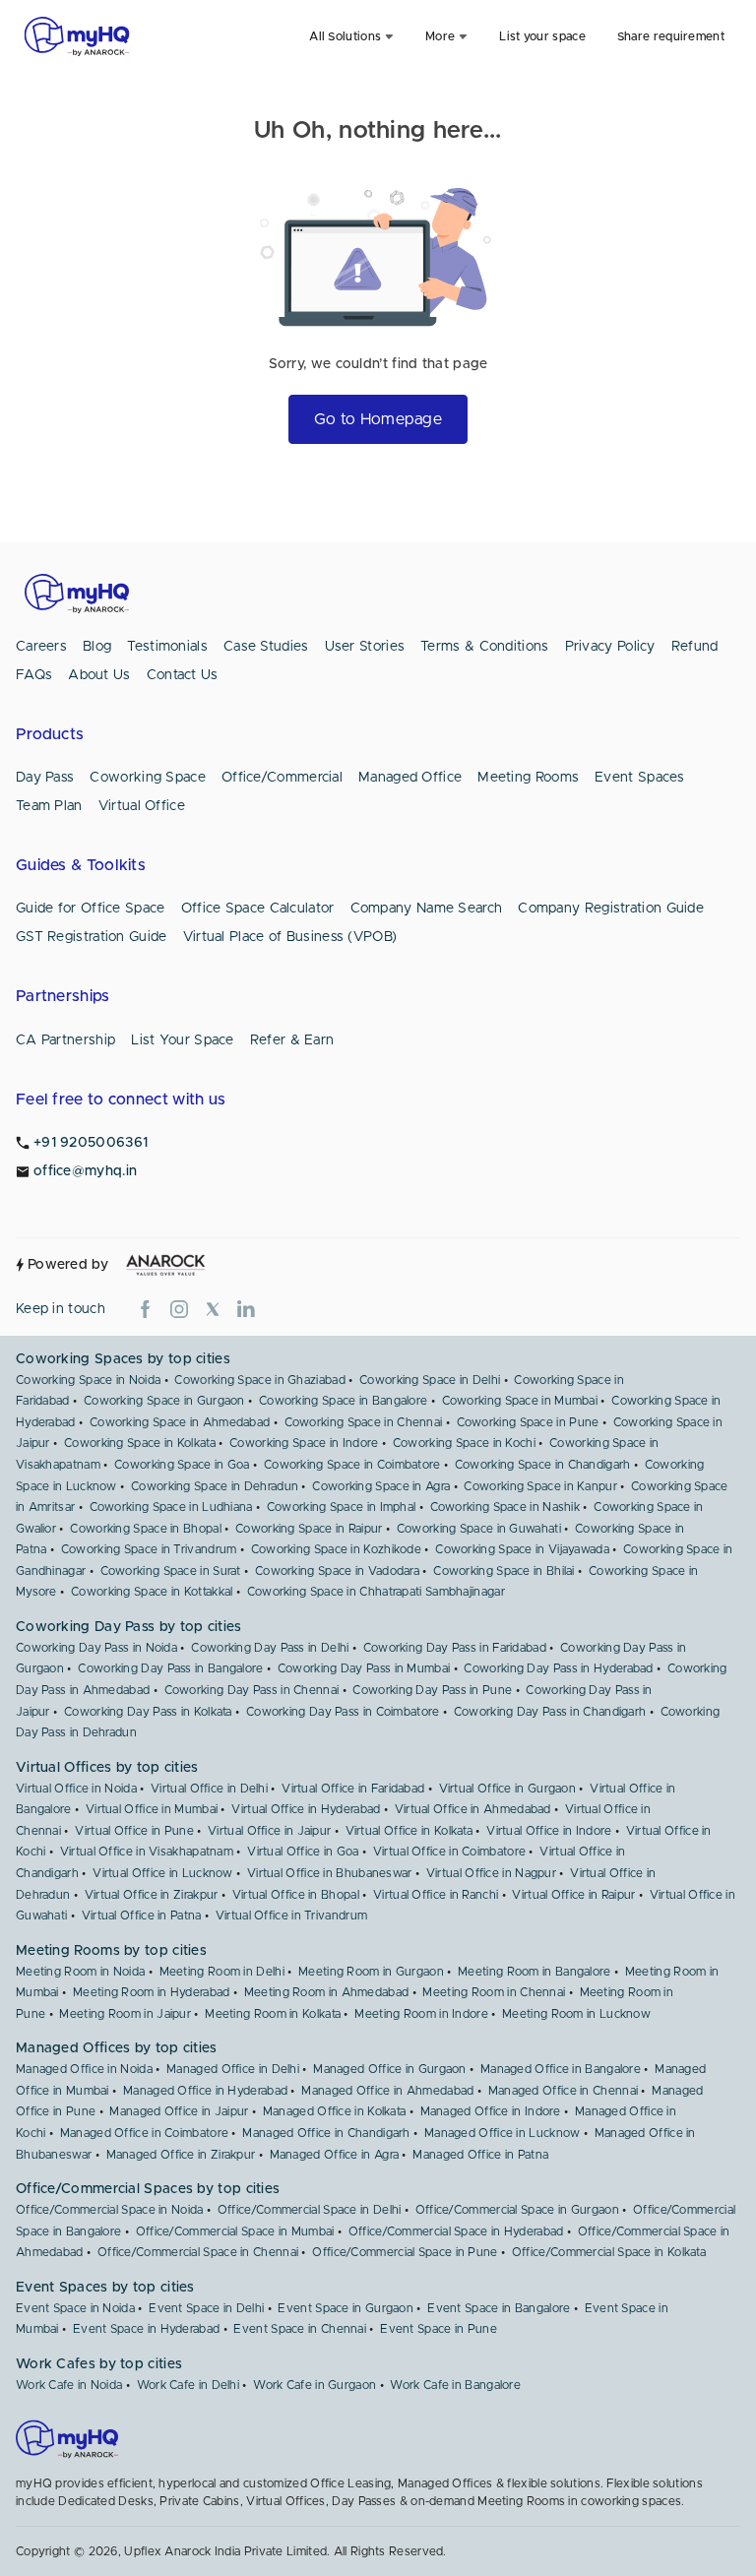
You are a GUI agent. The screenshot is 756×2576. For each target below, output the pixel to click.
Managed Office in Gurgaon (390, 2069)
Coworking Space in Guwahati (479, 1529)
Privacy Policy (610, 647)
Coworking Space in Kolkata (140, 1443)
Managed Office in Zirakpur (181, 2155)
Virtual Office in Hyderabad (306, 1809)
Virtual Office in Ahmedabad (473, 1809)
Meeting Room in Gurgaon (371, 1972)
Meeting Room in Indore (421, 2014)
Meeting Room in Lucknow (576, 2014)
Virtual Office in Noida (76, 1789)
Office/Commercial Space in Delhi (310, 2210)
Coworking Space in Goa (182, 1465)
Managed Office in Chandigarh (326, 2133)
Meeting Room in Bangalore (535, 1972)
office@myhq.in (85, 1171)
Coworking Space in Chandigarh (543, 1465)
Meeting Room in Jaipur (125, 2014)
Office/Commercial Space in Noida (110, 2210)
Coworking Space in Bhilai (504, 1571)
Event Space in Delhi (206, 2308)
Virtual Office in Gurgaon (508, 1789)
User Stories (365, 647)
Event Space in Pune (439, 2329)
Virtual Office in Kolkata (409, 1831)
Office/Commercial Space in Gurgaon (517, 2210)
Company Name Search (427, 909)
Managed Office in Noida (84, 2069)
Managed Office (410, 778)
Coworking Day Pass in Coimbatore (343, 1712)
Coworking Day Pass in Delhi (270, 1648)
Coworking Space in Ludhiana (171, 1507)
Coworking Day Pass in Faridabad (455, 1648)
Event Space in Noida (75, 2308)
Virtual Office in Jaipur (269, 1831)
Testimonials (167, 647)
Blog (97, 647)
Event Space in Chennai (300, 2329)
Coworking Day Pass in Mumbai (364, 1668)
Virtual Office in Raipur (573, 1895)
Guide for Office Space (91, 909)
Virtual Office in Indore (549, 1831)
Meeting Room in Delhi (222, 1972)
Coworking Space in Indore (304, 1443)
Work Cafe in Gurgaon (315, 2385)
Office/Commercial (282, 778)
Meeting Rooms (528, 778)
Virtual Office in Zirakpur (152, 1895)
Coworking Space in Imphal (342, 1507)
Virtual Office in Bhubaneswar (330, 1873)
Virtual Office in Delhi (209, 1789)
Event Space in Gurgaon (346, 2308)
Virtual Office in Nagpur (491, 1873)
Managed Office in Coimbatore (144, 2133)
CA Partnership (65, 1040)
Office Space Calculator (258, 909)
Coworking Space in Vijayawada (522, 1549)
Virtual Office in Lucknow (163, 1873)
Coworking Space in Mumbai (520, 1401)
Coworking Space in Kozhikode (336, 1549)
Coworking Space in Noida (88, 1380)
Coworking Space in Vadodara (337, 1571)
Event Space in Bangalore (499, 2308)
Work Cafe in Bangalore (455, 2385)
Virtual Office (142, 806)
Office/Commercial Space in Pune (405, 2252)
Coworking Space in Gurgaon (164, 1401)
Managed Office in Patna (480, 2155)
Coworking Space (148, 778)
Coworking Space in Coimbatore (352, 1465)
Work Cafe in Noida (69, 2385)
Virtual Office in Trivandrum (291, 1916)
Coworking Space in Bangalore (343, 1401)
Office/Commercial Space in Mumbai (235, 2231)
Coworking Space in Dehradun (215, 1486)
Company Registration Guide (611, 909)
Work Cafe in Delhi (188, 2385)
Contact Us (183, 675)
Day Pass (45, 778)
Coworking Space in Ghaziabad (259, 1380)
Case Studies (266, 647)
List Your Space (183, 1040)
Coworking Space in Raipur (309, 1529)
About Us (99, 675)
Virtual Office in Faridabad (353, 1789)
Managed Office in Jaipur (179, 2111)
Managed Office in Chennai (564, 2091)
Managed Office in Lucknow (503, 2133)
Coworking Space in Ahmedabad (180, 1422)
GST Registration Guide (92, 937)
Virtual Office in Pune (134, 1831)
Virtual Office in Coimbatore (449, 1852)
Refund (695, 647)
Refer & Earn (292, 1040)
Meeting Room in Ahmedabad (327, 1992)
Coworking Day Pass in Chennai (252, 1690)
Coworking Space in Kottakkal (152, 1592)
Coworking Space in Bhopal (146, 1529)
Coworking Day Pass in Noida (96, 1648)
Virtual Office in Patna (142, 1916)
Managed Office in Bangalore (561, 2069)
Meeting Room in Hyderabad (152, 1992)
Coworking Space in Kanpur (540, 1486)
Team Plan (49, 806)
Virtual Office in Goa (303, 1852)
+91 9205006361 (91, 1143)
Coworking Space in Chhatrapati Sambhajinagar (376, 1592)
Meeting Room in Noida (80, 1972)
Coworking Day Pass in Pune (432, 1690)
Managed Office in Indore (491, 2111)
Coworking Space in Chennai (364, 1422)
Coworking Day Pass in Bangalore (170, 1668)
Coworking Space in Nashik (505, 1507)
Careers (41, 647)
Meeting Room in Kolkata (273, 2014)
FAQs (34, 675)
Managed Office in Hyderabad (205, 2091)
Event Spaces (640, 778)
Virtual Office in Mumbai (152, 1809)
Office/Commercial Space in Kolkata (609, 2252)
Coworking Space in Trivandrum (149, 1549)
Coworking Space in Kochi (464, 1443)
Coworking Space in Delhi (430, 1380)
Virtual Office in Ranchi (436, 1895)
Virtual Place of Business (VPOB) (290, 937)
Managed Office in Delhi (233, 2069)
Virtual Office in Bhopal (296, 1895)
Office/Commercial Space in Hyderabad (456, 2231)
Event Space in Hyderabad (146, 2329)
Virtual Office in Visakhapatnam (147, 1852)
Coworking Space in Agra (381, 1486)
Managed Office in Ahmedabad (387, 2091)
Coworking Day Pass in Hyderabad (558, 1668)
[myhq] (77, 36)
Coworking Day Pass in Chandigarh (550, 1712)
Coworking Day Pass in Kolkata (148, 1712)
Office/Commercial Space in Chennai (198, 2252)
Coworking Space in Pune (528, 1422)
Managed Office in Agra (335, 2155)
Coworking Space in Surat (171, 1571)
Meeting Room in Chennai (494, 1992)
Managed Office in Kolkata (335, 2111)
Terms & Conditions (484, 647)
